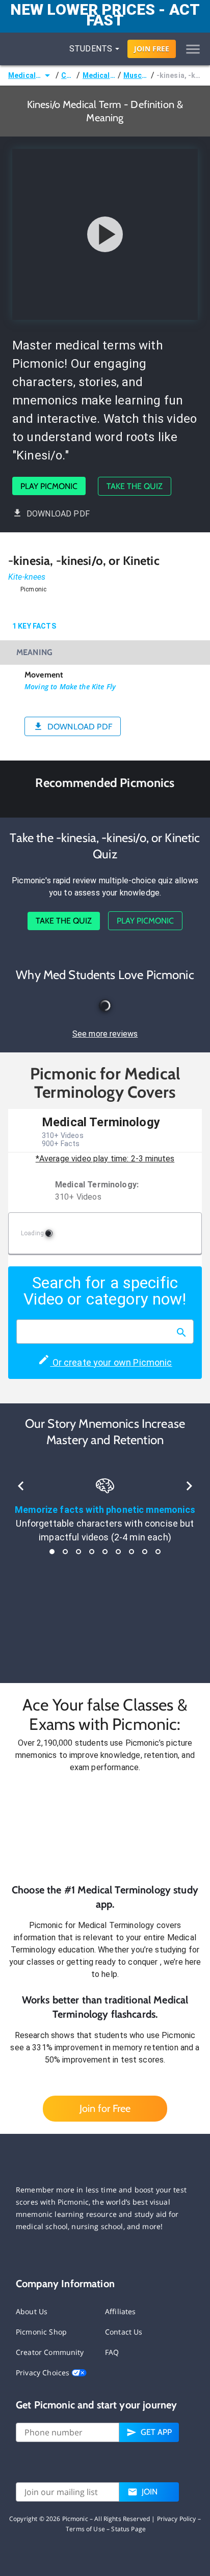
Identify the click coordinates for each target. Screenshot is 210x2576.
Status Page (128, 2529)
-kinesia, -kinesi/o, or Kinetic (179, 75)
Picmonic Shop (41, 2332)
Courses (68, 75)
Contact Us (124, 2332)
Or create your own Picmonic (111, 1362)
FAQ (112, 2352)
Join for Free (105, 2108)
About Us (32, 2311)
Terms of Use (85, 2529)
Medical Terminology (25, 75)
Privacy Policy (177, 2519)
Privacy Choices (44, 2372)
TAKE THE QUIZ (135, 486)
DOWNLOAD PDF (58, 514)
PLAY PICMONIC (49, 486)
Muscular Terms (136, 75)
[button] (105, 1828)
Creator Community (50, 2352)
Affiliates (121, 2311)
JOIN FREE (152, 49)
